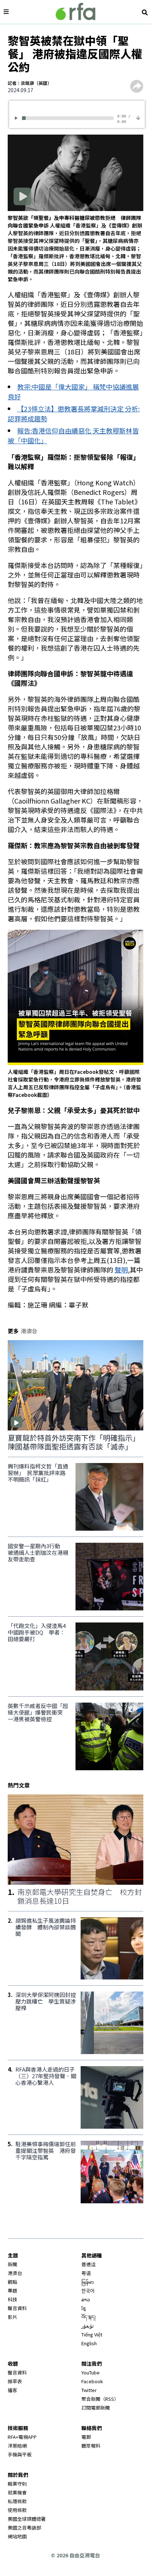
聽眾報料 (91, 2446)
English (89, 2343)
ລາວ (86, 2299)
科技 (12, 2299)
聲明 (121, 1270)
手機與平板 (20, 2454)
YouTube (91, 2372)
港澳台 (15, 2273)
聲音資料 (17, 2308)
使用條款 (17, 2510)
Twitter (89, 2390)
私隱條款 (17, 2501)
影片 (12, 2317)
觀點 (12, 2282)
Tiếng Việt (92, 2334)
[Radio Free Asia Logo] (75, 12)
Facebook (92, 2381)
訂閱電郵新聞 (96, 2408)
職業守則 (17, 2484)
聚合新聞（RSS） (100, 2399)
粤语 (86, 2273)
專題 (12, 2291)
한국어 (88, 2291)
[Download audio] (138, 117)
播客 (12, 2390)
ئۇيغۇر (88, 2326)
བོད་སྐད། (89, 2317)
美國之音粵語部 (24, 2528)
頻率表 (15, 2381)
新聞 (12, 2264)
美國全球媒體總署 (27, 2519)
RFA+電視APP (22, 2437)
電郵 (86, 2437)
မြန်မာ (88, 2282)
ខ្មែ (84, 2308)
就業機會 (17, 2492)
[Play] (17, 118)
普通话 (89, 2264)
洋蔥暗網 (17, 2446)
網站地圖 (17, 2536)
